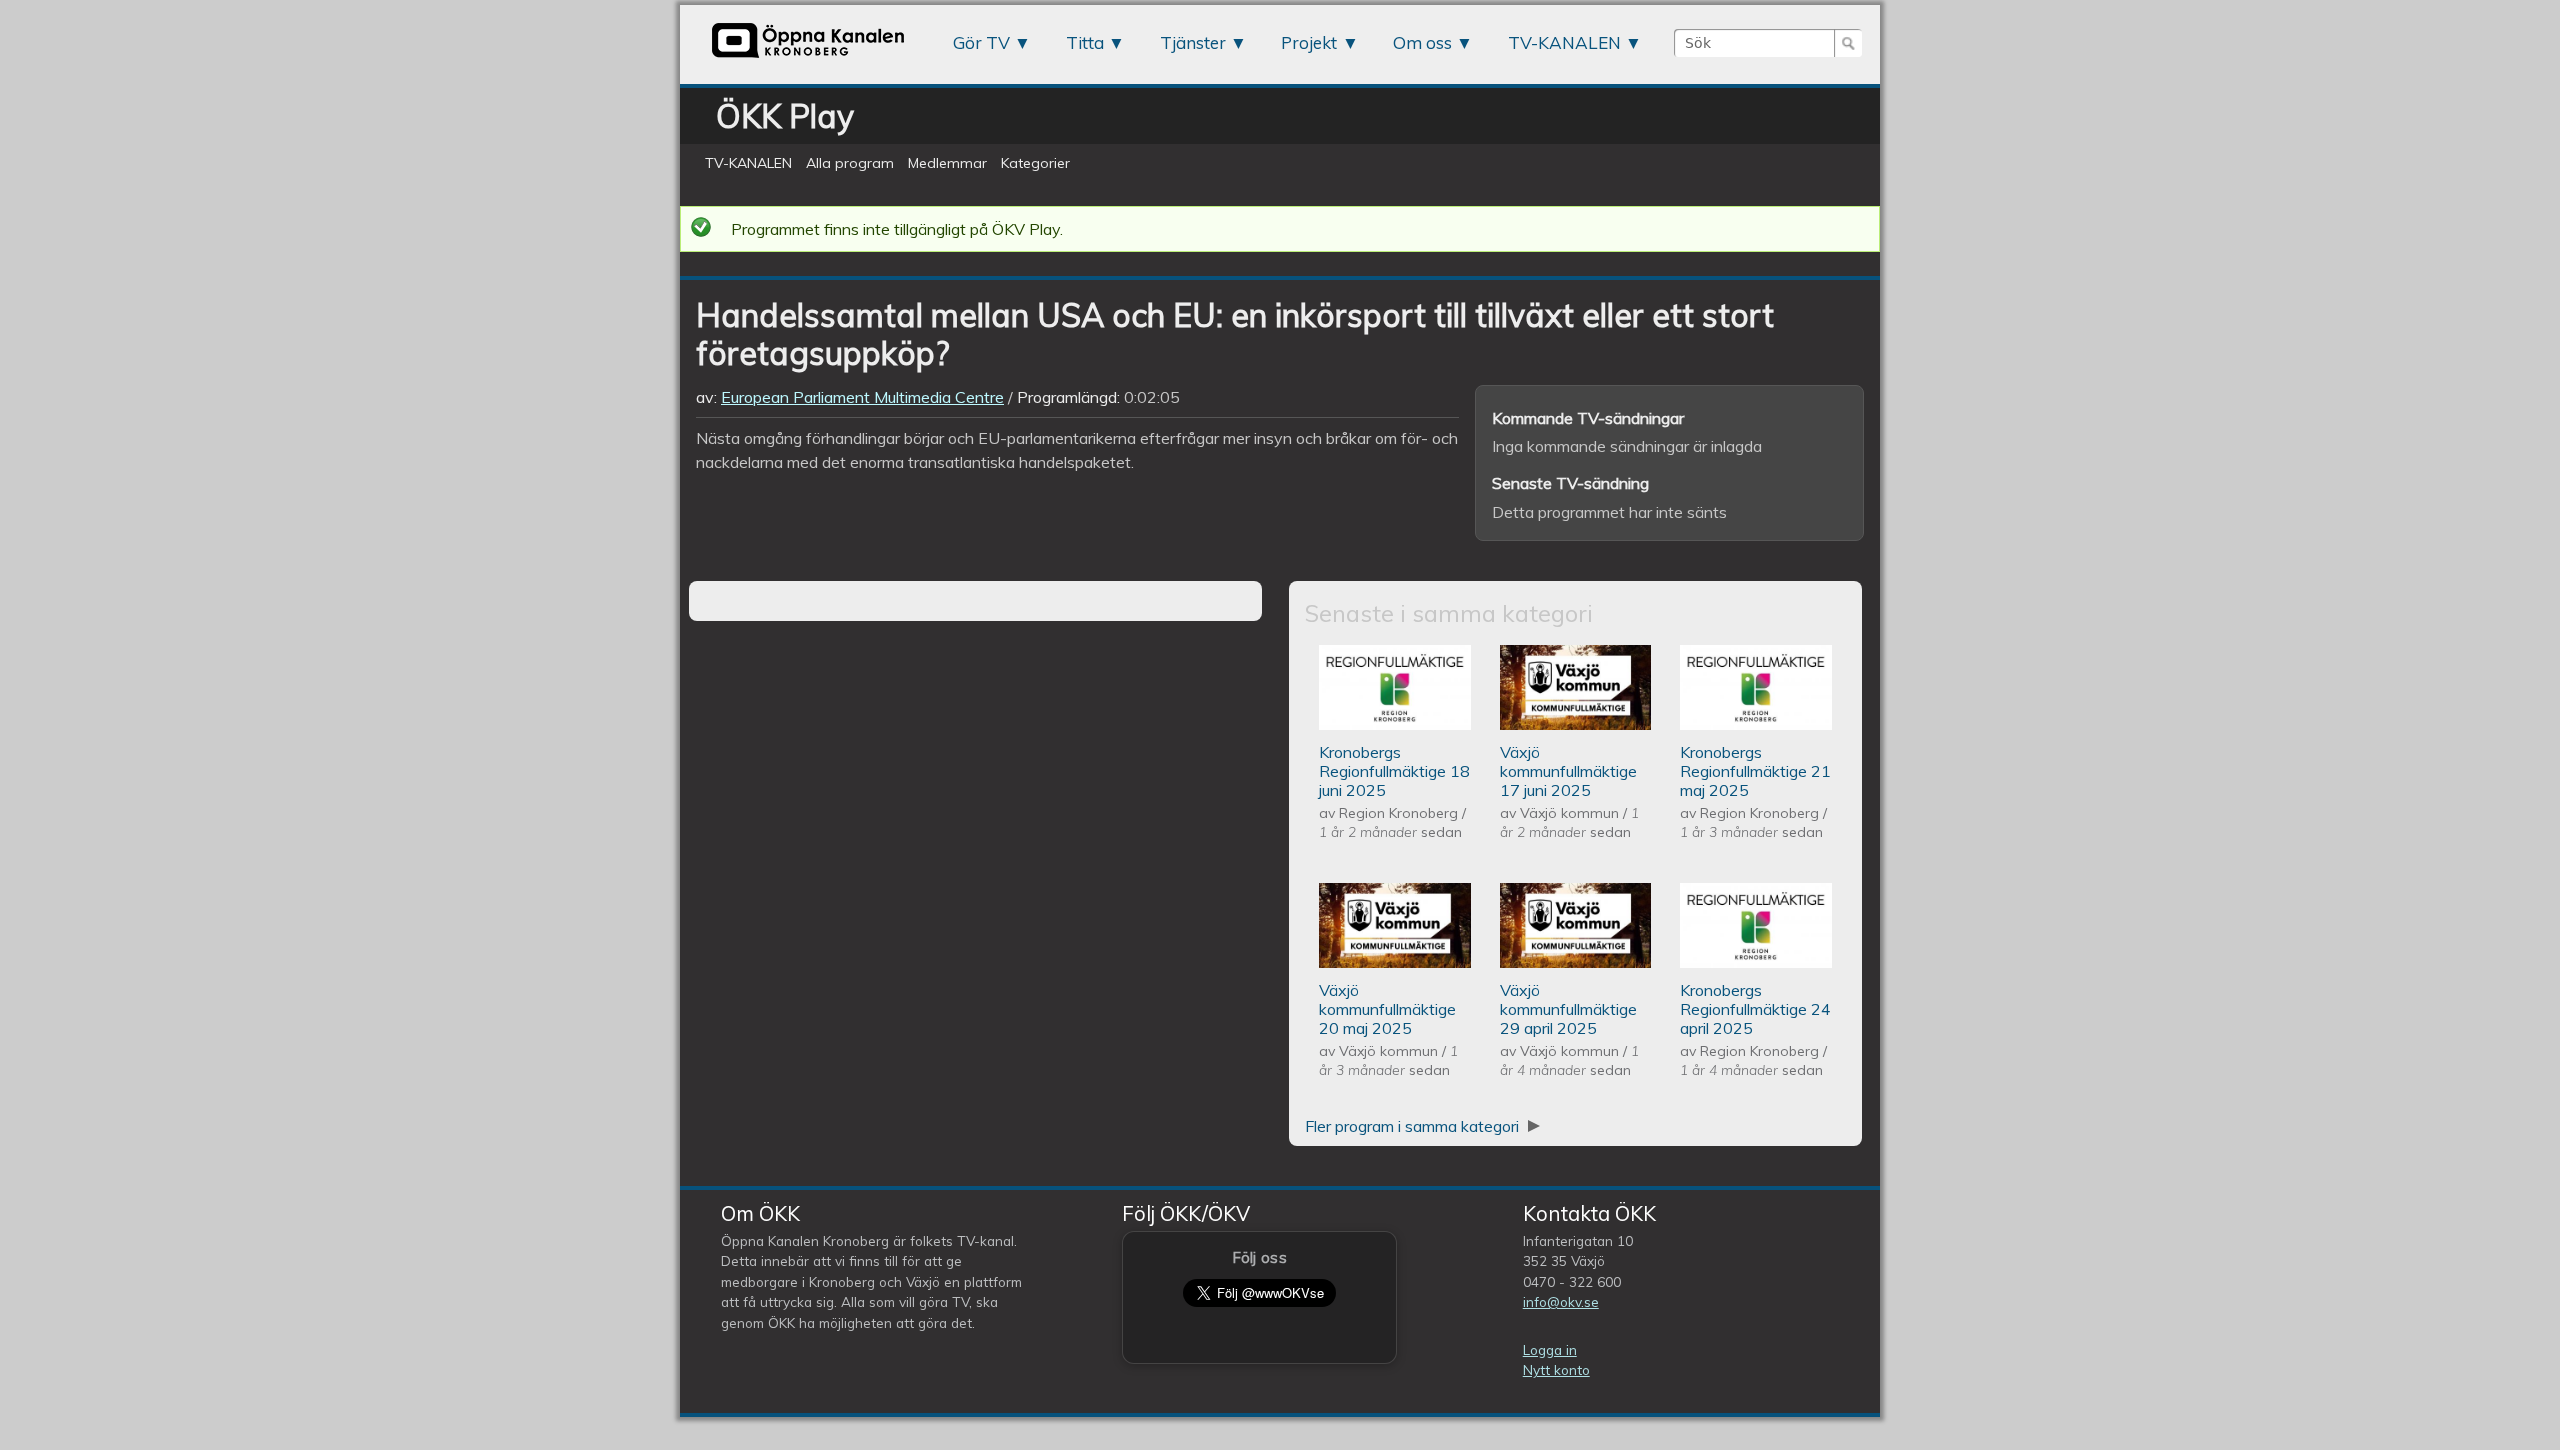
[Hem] (808, 57)
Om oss (1422, 42)
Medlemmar (947, 163)
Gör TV (981, 42)
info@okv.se (1561, 1301)
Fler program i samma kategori (1414, 1126)
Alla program (850, 163)
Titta (1085, 42)
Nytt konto (1556, 1369)
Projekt (1309, 42)
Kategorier (1035, 163)
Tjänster (1193, 42)
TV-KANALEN (1564, 42)
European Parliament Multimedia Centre (862, 397)
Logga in (1550, 1349)
